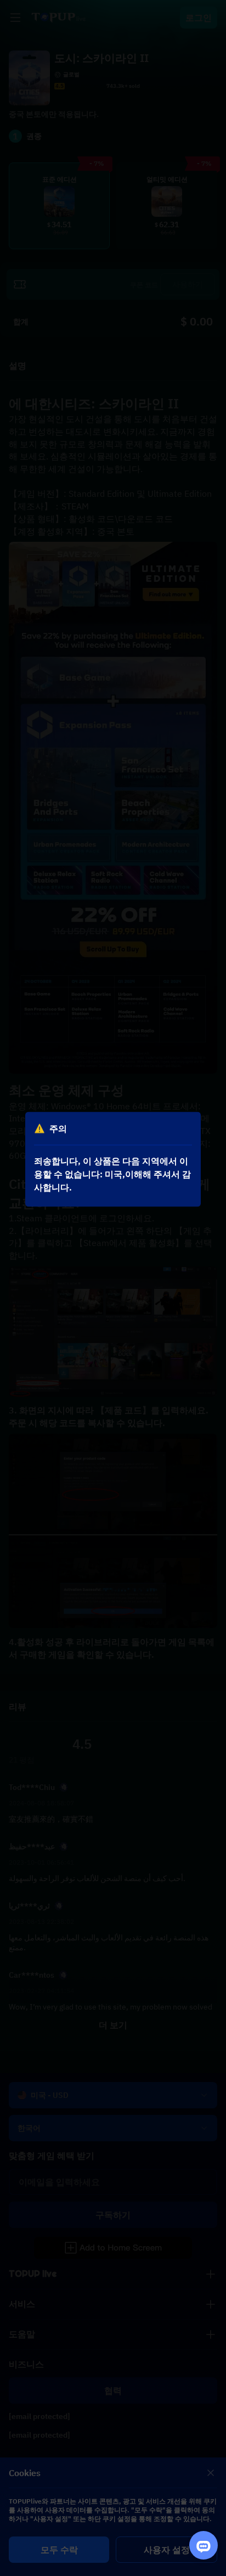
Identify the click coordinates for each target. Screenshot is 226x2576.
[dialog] (113, 1159)
